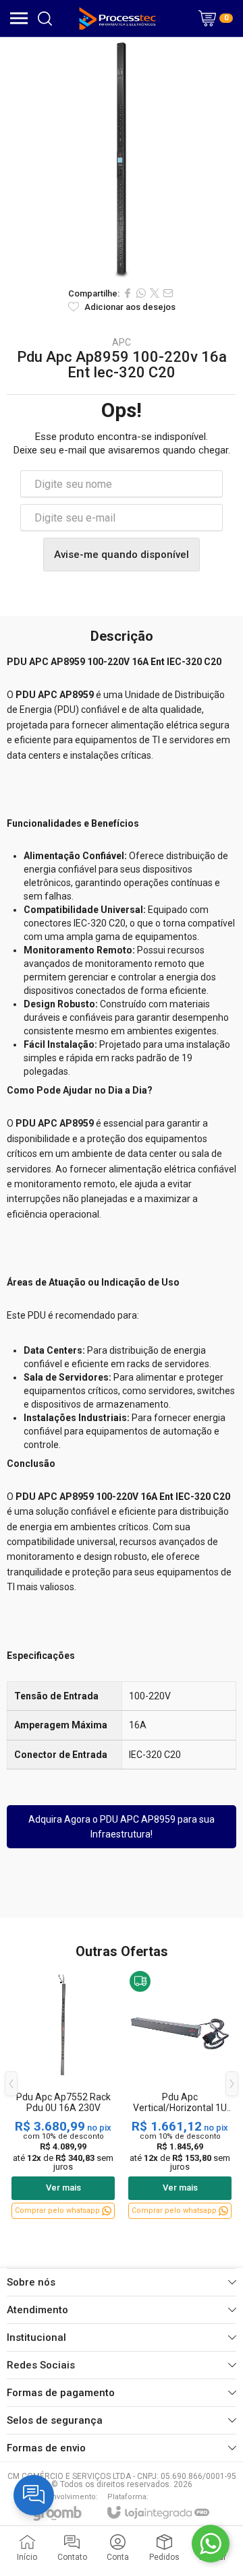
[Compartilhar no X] (155, 293)
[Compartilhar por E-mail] (168, 293)
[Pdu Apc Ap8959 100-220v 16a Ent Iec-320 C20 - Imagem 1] (122, 158)
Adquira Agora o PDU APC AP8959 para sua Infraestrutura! (122, 1827)
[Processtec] (118, 18)
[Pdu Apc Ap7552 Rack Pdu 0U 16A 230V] (63, 2094)
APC (122, 342)
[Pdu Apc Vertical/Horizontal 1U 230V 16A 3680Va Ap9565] (180, 2094)
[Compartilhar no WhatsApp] (141, 293)
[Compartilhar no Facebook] (128, 293)
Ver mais (63, 2188)
